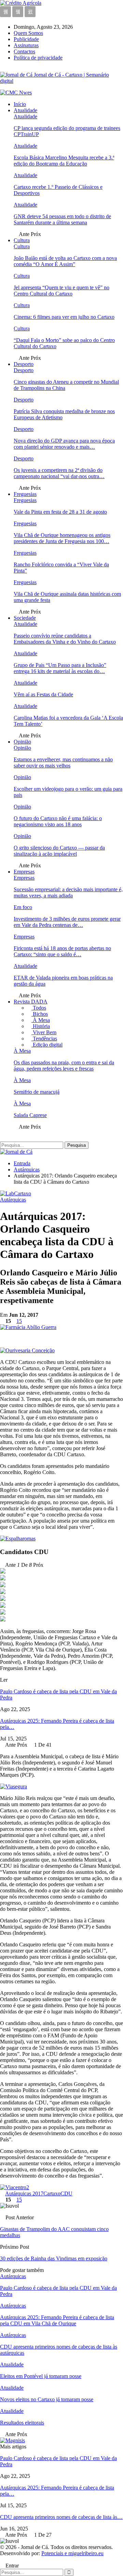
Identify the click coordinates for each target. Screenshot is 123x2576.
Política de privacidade (38, 58)
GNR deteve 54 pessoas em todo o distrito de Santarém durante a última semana (62, 219)
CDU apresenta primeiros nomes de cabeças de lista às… (61, 2517)
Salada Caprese (30, 1115)
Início (20, 104)
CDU (66, 2193)
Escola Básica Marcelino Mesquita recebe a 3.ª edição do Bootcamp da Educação (64, 161)
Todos (39, 1008)
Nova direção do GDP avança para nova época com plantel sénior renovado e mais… (64, 444)
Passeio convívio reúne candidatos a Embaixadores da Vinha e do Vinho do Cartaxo (65, 639)
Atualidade (25, 110)
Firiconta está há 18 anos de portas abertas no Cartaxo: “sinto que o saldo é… (62, 951)
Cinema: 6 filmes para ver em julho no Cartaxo (64, 317)
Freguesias (25, 494)
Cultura (22, 240)
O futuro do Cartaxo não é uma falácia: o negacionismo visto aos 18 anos (58, 821)
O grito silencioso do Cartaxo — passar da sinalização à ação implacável (59, 851)
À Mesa (41, 1020)
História (41, 1026)
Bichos (40, 1014)
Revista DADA (31, 1002)
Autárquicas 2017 (24, 2193)
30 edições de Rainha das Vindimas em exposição (54, 2258)
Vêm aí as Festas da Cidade (43, 694)
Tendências (44, 1039)
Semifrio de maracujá (37, 1092)
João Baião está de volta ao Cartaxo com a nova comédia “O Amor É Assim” (65, 261)
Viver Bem (44, 1032)
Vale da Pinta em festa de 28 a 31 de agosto (60, 512)
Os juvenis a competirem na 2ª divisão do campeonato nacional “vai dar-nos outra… (59, 473)
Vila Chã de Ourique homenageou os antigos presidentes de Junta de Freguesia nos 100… (62, 538)
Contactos (24, 51)
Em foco (23, 907)
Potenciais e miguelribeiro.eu (72, 2553)
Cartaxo (52, 2193)
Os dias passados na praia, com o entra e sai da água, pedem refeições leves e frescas (64, 1066)
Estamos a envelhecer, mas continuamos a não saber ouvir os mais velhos (63, 763)
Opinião (22, 742)
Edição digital (47, 1045)
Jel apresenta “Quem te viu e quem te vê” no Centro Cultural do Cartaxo (61, 291)
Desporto (24, 364)
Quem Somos (28, 33)
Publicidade (26, 39)
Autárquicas (13, 1200)
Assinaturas (26, 45)
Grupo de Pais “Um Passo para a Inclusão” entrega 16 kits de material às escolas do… (60, 668)
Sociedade (25, 618)
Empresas (24, 872)
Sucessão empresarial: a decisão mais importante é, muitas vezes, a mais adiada (68, 892)
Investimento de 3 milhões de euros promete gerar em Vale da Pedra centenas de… (67, 922)
